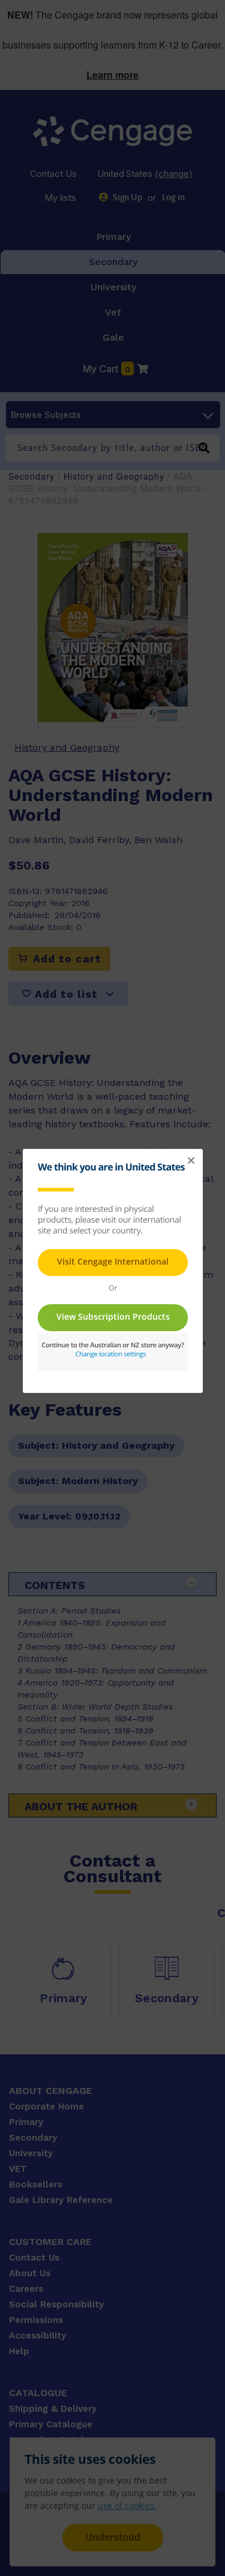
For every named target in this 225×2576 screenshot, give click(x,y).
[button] (191, 1161)
